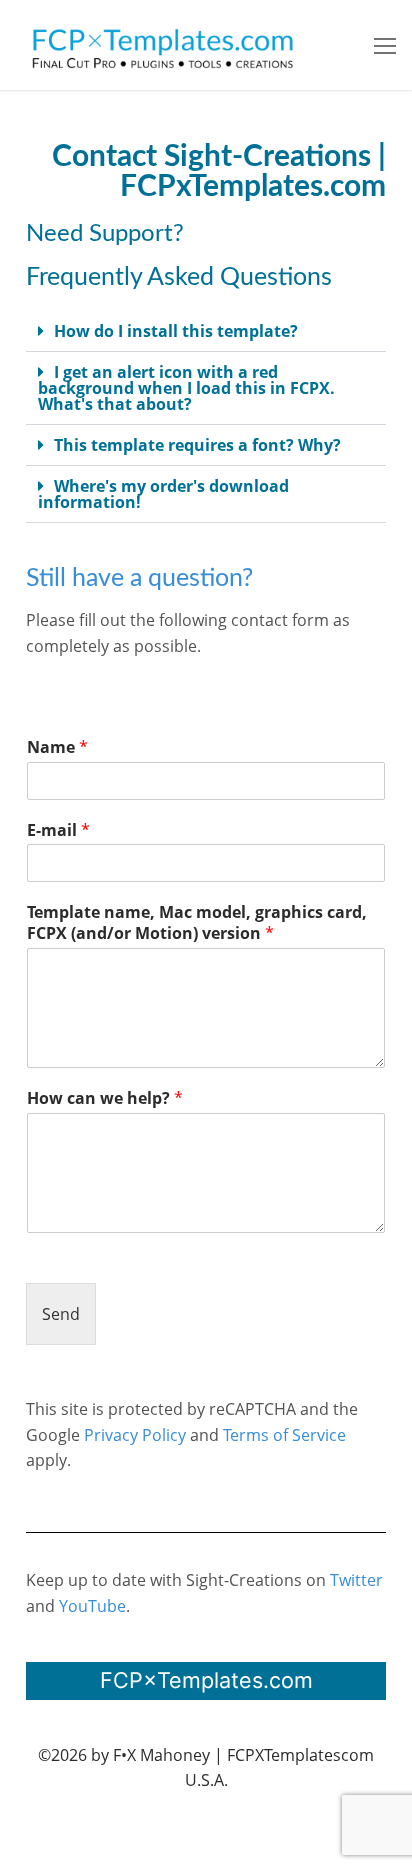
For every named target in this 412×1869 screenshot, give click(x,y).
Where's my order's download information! (163, 494)
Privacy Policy (135, 1435)
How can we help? (105, 1098)
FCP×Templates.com (206, 1680)
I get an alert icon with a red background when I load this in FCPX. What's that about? (186, 388)
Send (61, 1314)
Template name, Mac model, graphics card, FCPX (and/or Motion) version (197, 923)
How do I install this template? (176, 331)
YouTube (92, 1606)
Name (57, 747)
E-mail (58, 830)
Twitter (356, 1580)
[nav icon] (385, 45)
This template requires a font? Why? (197, 445)
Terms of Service (284, 1435)
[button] (206, 331)
